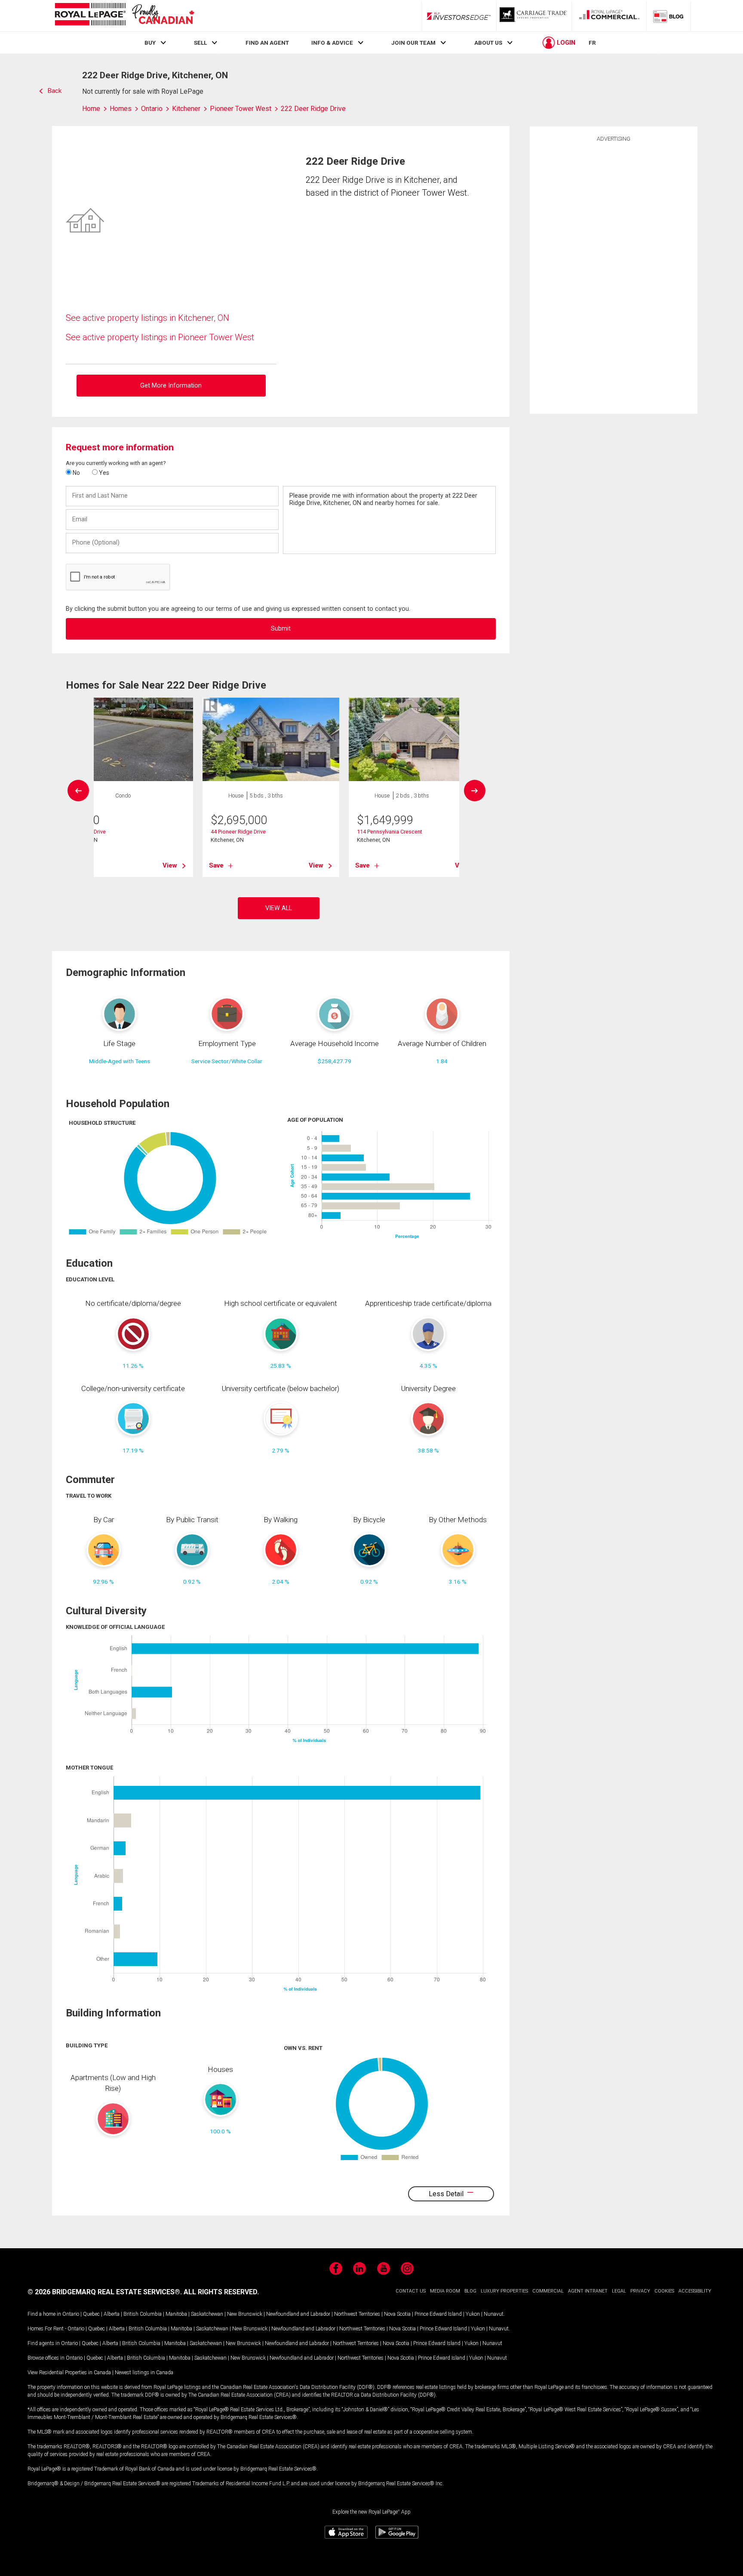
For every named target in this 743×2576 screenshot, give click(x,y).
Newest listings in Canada (144, 2373)
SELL (200, 43)
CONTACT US (411, 2291)
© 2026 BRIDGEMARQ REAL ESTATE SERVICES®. (105, 2292)
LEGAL (619, 2291)
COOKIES (664, 2291)
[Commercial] (609, 16)
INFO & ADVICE (332, 43)
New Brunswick (245, 2314)
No (76, 473)
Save (216, 865)
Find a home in (44, 2314)
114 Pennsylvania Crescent (390, 832)
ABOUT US (488, 43)
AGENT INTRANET (588, 2291)
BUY (150, 43)
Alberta (112, 2314)
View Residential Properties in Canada (69, 2373)
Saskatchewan (207, 2314)
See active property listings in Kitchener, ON (147, 318)
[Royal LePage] (124, 16)
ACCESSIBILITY (695, 2291)
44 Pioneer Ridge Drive (238, 832)
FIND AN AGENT (267, 43)
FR (592, 43)
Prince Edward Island (438, 2314)
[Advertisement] (614, 277)
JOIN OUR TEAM (413, 43)
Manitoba (176, 2314)
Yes (103, 473)
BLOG (470, 2291)
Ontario (71, 2314)
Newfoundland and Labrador (298, 2314)
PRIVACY (640, 2291)
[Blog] (669, 16)
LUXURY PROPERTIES (504, 2291)
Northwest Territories (357, 2314)
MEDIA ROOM (445, 2291)
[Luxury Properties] (534, 16)
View (170, 865)
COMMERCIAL (548, 2291)
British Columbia (143, 2314)
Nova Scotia (397, 2314)
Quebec (91, 2314)
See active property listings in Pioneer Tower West (160, 337)
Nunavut (494, 2314)
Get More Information (171, 386)
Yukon (473, 2314)
